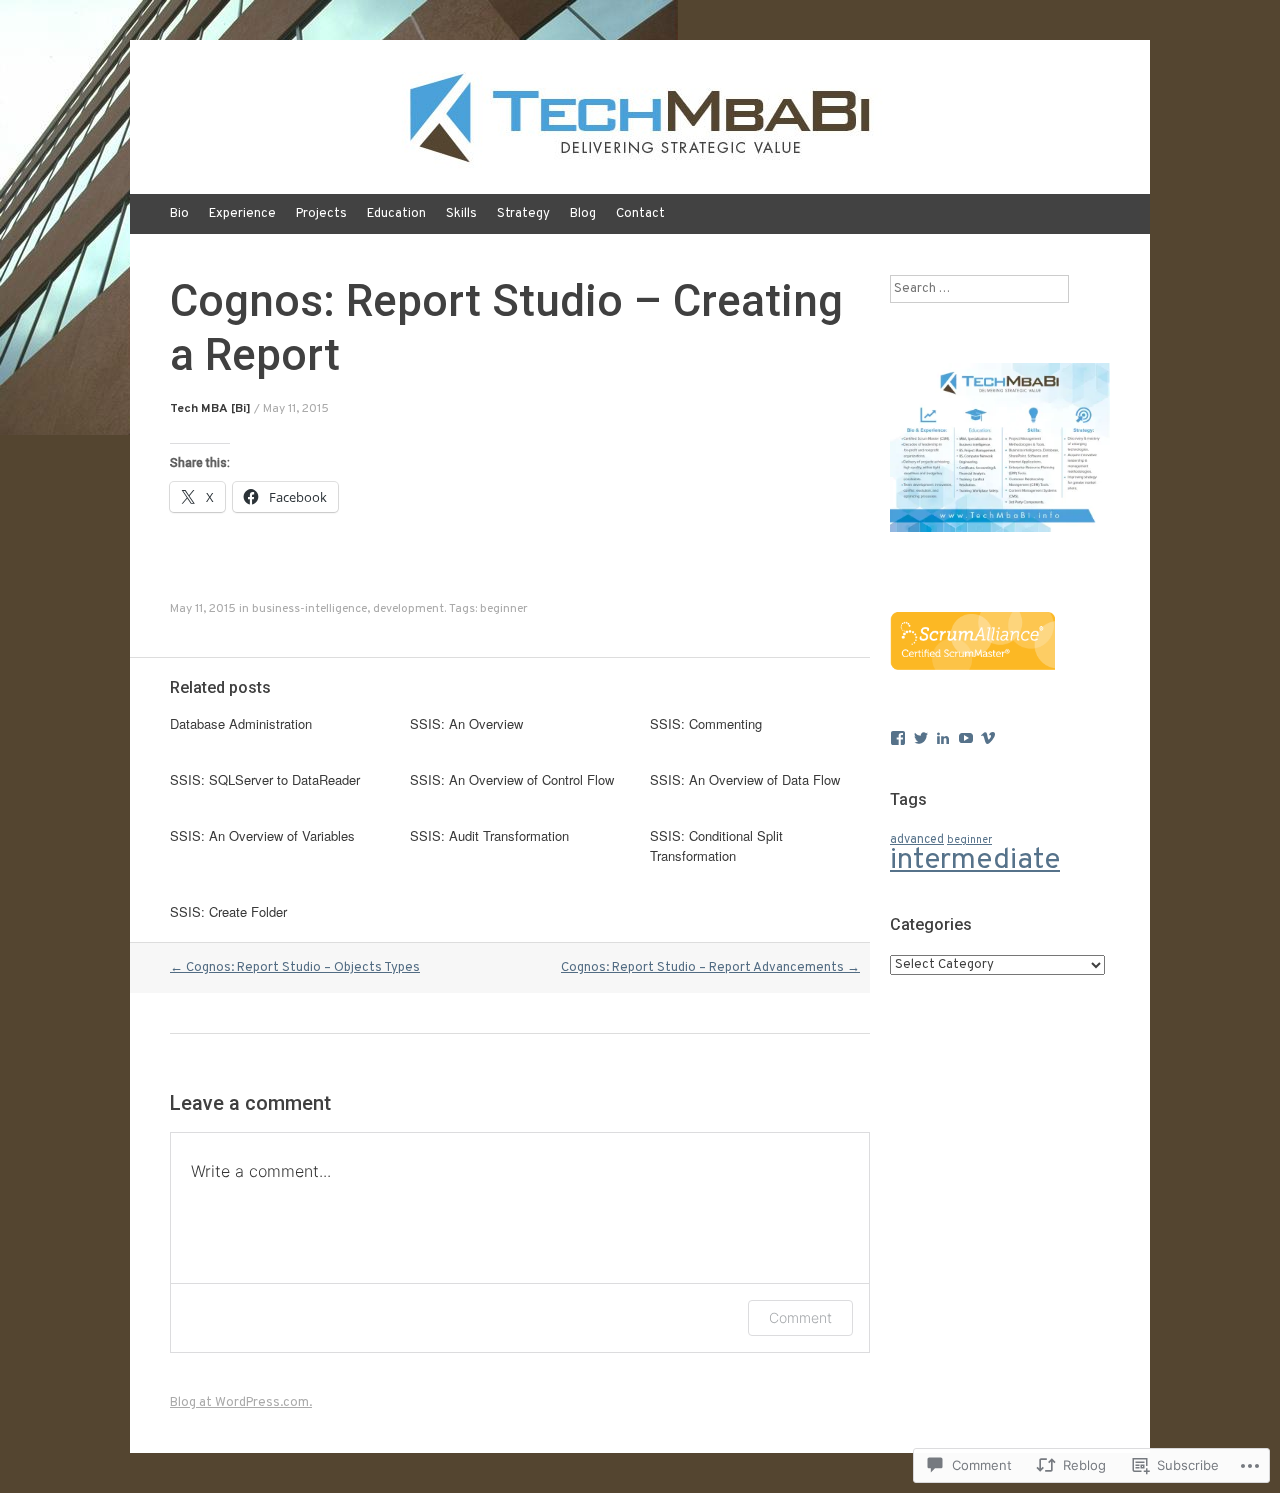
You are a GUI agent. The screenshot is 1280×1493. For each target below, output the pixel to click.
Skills (461, 214)
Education (396, 214)
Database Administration (241, 723)
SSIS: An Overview (466, 723)
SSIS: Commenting (706, 723)
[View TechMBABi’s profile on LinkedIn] (943, 738)
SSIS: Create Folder (228, 911)
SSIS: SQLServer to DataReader (265, 779)
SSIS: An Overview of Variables (262, 835)
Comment (800, 1317)
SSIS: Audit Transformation (489, 835)
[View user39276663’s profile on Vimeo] (988, 738)
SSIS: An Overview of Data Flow (745, 779)
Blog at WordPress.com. (241, 1403)
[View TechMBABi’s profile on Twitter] (921, 738)
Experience (242, 214)
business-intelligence (309, 609)
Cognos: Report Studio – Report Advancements (710, 968)
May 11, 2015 (296, 409)
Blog (583, 214)
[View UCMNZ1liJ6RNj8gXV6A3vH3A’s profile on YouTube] (966, 738)
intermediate (975, 860)
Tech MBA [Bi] (210, 409)
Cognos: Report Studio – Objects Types (295, 968)
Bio (179, 214)
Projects (321, 214)
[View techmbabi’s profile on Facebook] (898, 738)
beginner (504, 609)
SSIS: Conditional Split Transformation (716, 845)
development (408, 609)
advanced (917, 840)
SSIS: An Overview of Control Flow (512, 779)
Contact (640, 214)
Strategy (523, 214)
